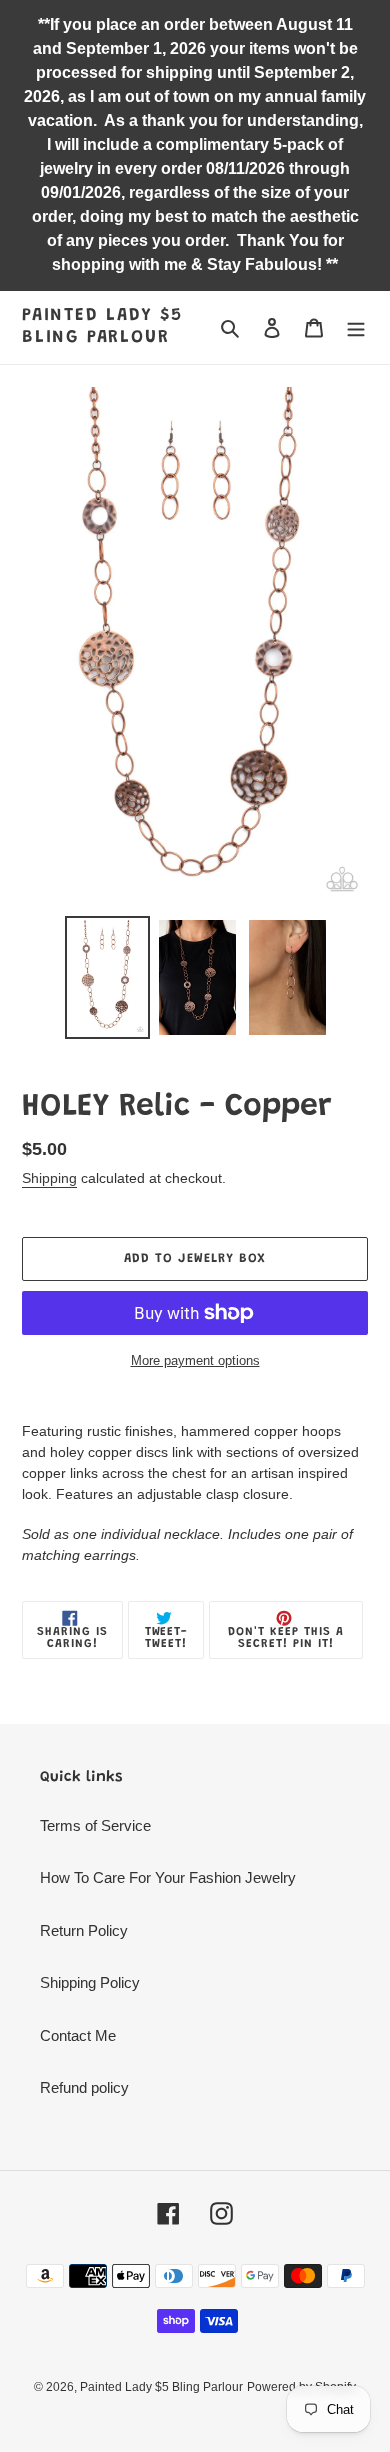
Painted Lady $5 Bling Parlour (102, 327)
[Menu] (356, 327)
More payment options (195, 1360)
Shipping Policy (90, 1982)
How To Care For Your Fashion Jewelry (168, 1877)
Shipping (49, 1178)
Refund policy (84, 2087)
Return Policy (84, 1930)
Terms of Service (95, 1825)
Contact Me (78, 2035)
